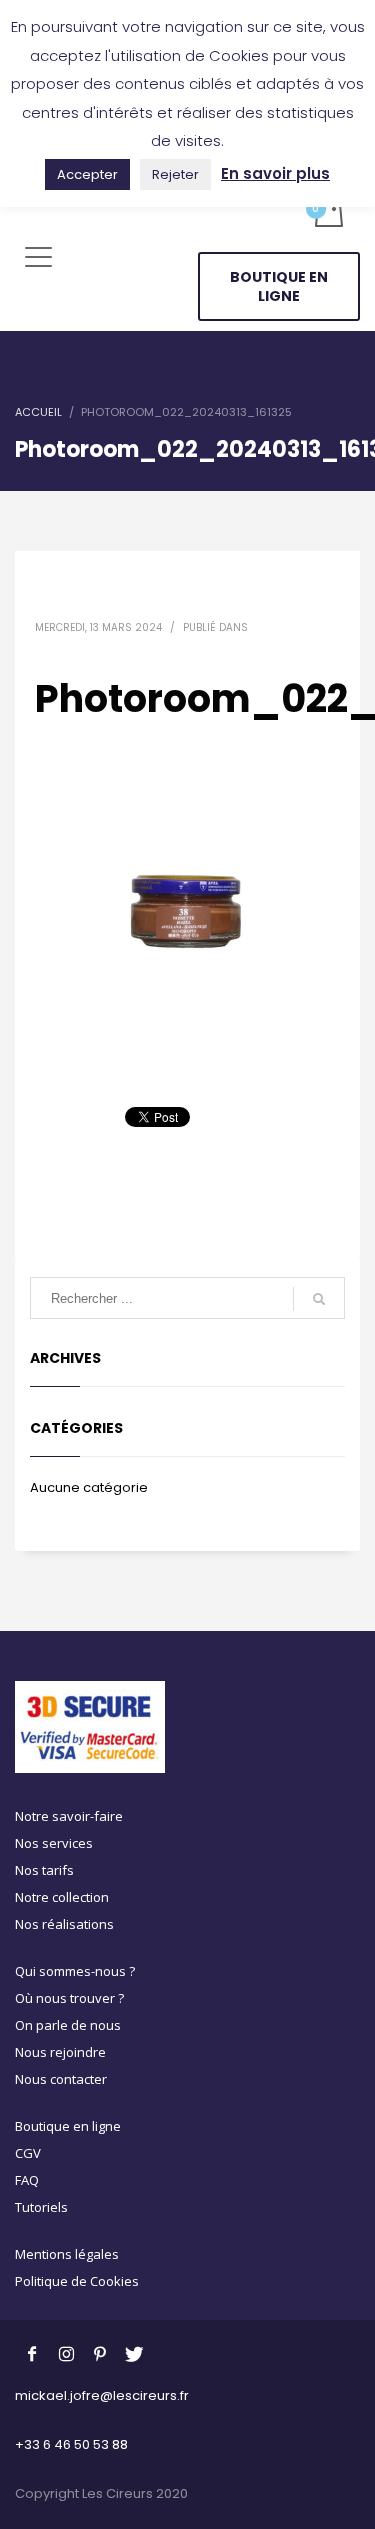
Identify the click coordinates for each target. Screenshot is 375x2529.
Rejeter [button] (175, 174)
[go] (319, 1299)
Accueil (38, 412)
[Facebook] (32, 2353)
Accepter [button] (87, 174)
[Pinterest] (100, 2353)
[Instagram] (66, 2353)
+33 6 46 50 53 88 (71, 2444)
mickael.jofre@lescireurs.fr (102, 2395)
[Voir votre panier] (327, 212)
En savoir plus (275, 173)
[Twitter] (134, 2353)
